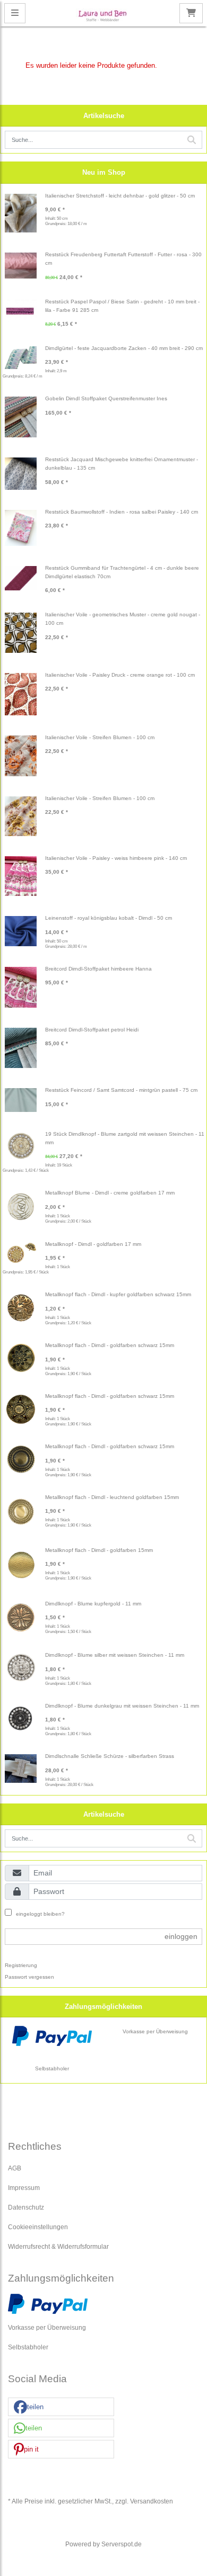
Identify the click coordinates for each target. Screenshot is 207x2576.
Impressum (24, 2188)
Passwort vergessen (29, 1977)
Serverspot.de (122, 2544)
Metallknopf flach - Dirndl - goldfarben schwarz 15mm (110, 1345)
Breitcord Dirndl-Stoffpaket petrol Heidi (92, 1030)
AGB (15, 2168)
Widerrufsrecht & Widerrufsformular (58, 2246)
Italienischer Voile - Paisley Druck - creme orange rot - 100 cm (120, 675)
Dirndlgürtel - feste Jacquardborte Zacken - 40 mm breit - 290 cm (124, 348)
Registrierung (21, 1965)
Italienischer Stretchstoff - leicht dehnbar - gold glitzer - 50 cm (120, 196)
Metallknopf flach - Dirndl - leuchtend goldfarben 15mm (112, 1497)
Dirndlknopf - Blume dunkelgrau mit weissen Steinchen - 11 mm (122, 1706)
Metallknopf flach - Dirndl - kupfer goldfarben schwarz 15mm (118, 1294)
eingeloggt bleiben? (40, 1914)
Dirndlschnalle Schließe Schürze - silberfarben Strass (110, 1756)
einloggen (181, 1936)
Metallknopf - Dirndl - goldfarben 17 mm (93, 1244)
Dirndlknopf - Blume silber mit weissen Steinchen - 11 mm (115, 1655)
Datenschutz (26, 2207)
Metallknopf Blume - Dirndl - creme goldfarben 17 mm (110, 1193)
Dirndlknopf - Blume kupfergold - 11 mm (93, 1604)
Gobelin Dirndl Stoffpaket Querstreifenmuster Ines (106, 398)
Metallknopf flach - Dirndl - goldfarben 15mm (99, 1550)
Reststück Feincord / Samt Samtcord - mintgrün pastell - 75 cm (121, 1090)
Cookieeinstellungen (38, 2227)
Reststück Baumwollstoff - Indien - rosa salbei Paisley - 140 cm (122, 512)
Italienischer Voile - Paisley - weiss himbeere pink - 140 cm (116, 858)
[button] (61, 2407)
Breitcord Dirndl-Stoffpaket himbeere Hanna (98, 969)
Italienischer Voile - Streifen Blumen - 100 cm (100, 737)
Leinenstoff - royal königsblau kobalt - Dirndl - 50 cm (109, 918)
